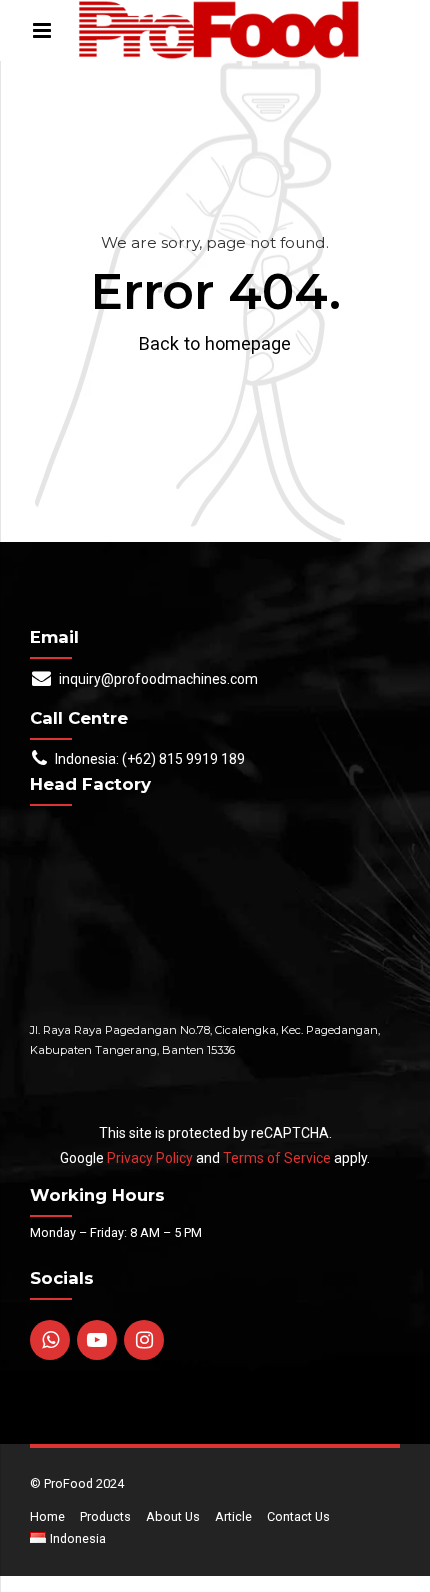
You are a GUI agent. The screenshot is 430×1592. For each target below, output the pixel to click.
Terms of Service (277, 1158)
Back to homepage (215, 343)
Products (105, 1516)
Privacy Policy (150, 1158)
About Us (173, 1516)
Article (233, 1516)
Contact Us (298, 1516)
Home (47, 1516)
